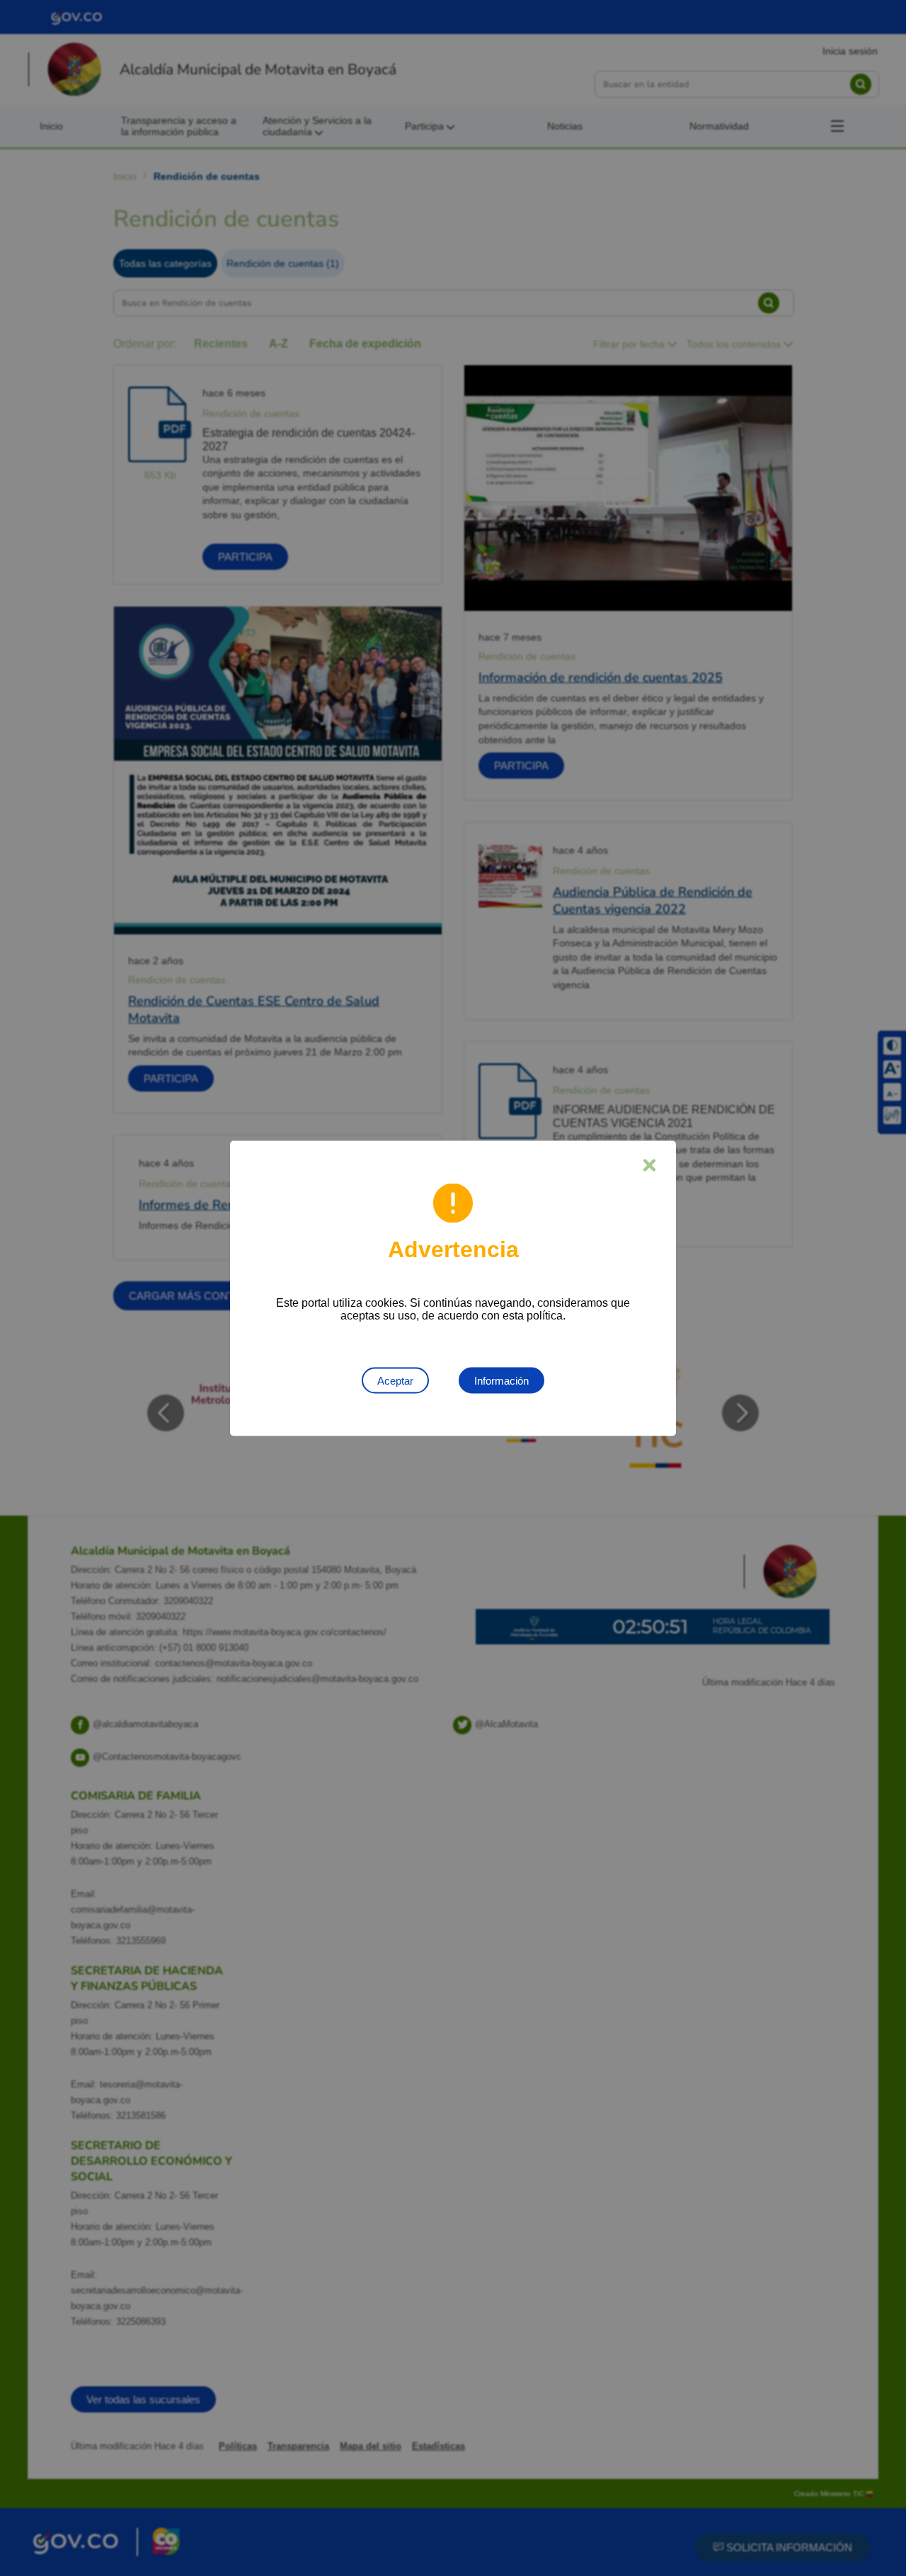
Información (501, 1380)
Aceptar (395, 1380)
